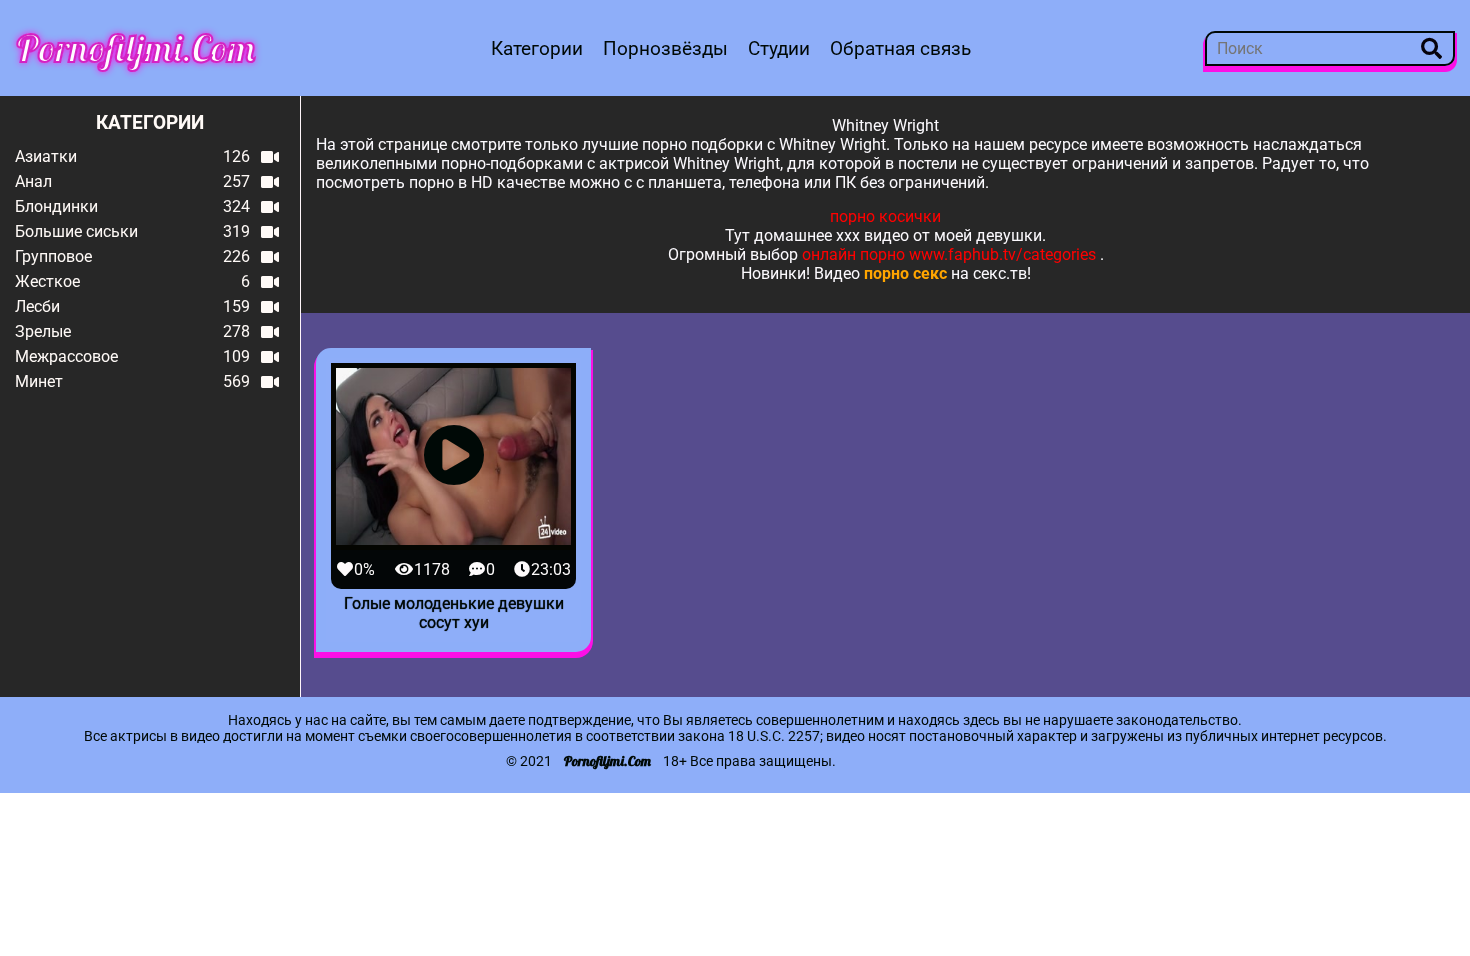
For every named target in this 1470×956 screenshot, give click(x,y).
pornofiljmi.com (136, 48)
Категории (537, 48)
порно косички (885, 216)
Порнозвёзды (665, 48)
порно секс (905, 273)
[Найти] (1431, 48)
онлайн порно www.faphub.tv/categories (949, 254)
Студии (779, 48)
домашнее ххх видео (831, 235)
